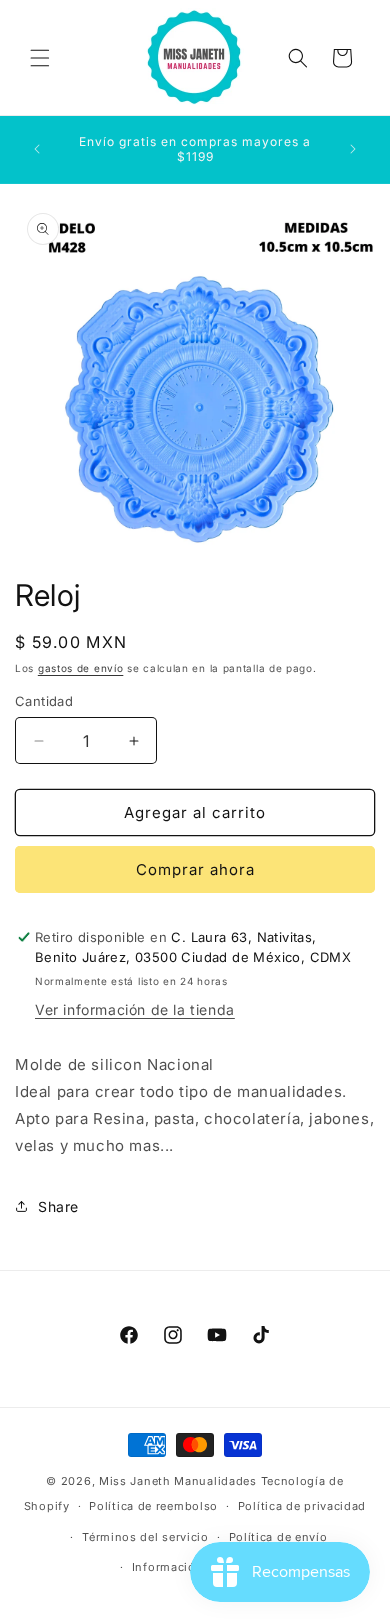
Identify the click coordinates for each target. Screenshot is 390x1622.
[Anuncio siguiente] (353, 149)
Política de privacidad (302, 1506)
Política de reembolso (153, 1506)
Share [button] (58, 1206)
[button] (40, 58)
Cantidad (44, 701)
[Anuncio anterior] (37, 149)
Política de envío (278, 1537)
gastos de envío (81, 668)
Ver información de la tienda (135, 1009)
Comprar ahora (195, 869)
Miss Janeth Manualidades (178, 1481)
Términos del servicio (145, 1537)
